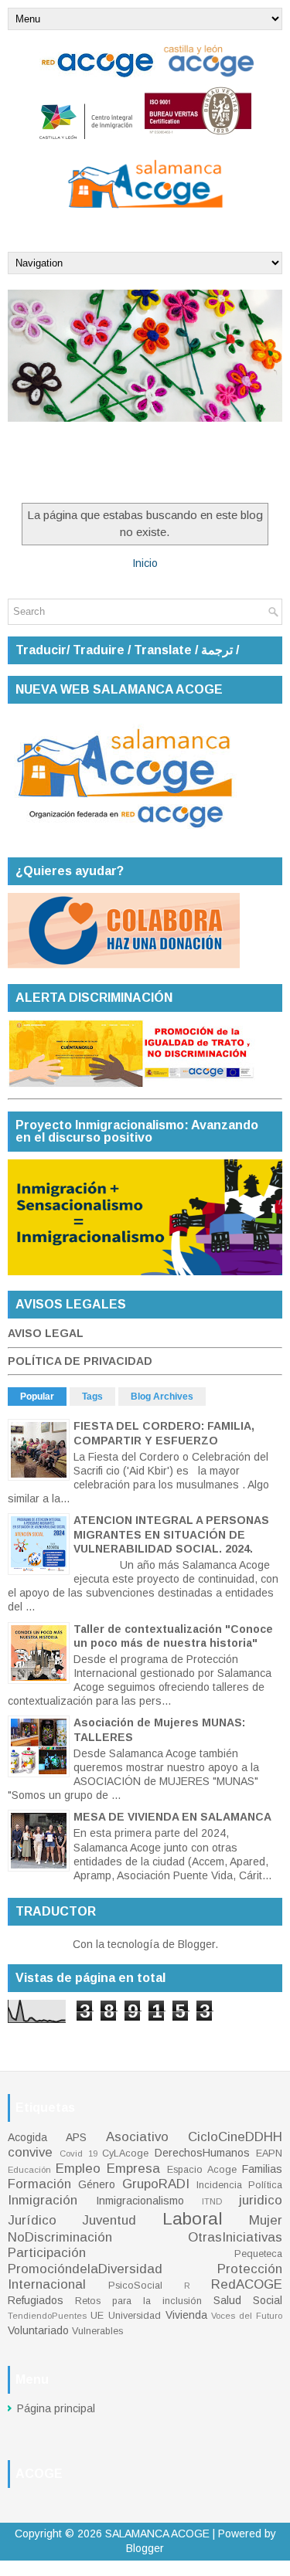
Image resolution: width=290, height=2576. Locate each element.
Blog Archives (162, 1397)
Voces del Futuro (247, 2316)
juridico (261, 2200)
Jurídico (32, 2220)
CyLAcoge (125, 2153)
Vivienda (186, 2315)
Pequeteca (258, 2254)
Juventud (109, 2220)
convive (30, 2152)
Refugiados (36, 2300)
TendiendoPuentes (47, 2316)
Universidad (135, 2316)
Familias (262, 2169)
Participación (47, 2253)
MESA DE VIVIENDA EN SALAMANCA (172, 1817)
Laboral (193, 2219)
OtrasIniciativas (235, 2237)
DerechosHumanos (202, 2153)
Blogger (196, 1944)
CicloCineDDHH (235, 2137)
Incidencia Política (239, 2185)
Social (268, 2300)
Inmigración (43, 2200)
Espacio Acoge (202, 2170)
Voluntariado (38, 2330)
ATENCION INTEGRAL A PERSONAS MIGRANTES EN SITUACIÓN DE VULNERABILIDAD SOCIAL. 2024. (171, 1534)
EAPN (269, 2153)
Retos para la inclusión (138, 2301)
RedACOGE (247, 2284)
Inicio (145, 563)
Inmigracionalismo (140, 2201)
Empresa (133, 2169)
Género (97, 2184)
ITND (212, 2201)
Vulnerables (97, 2331)
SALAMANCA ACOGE (157, 2534)
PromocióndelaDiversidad (85, 2269)
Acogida (27, 2137)
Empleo (78, 2169)
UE (97, 2316)
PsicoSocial (135, 2286)
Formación (39, 2184)
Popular (37, 1397)
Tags (92, 1397)
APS (76, 2137)
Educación (29, 2170)
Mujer (266, 2220)
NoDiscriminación (60, 2237)
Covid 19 (78, 2153)
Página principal (56, 2408)
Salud (227, 2300)
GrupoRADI (156, 2184)
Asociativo (137, 2137)
